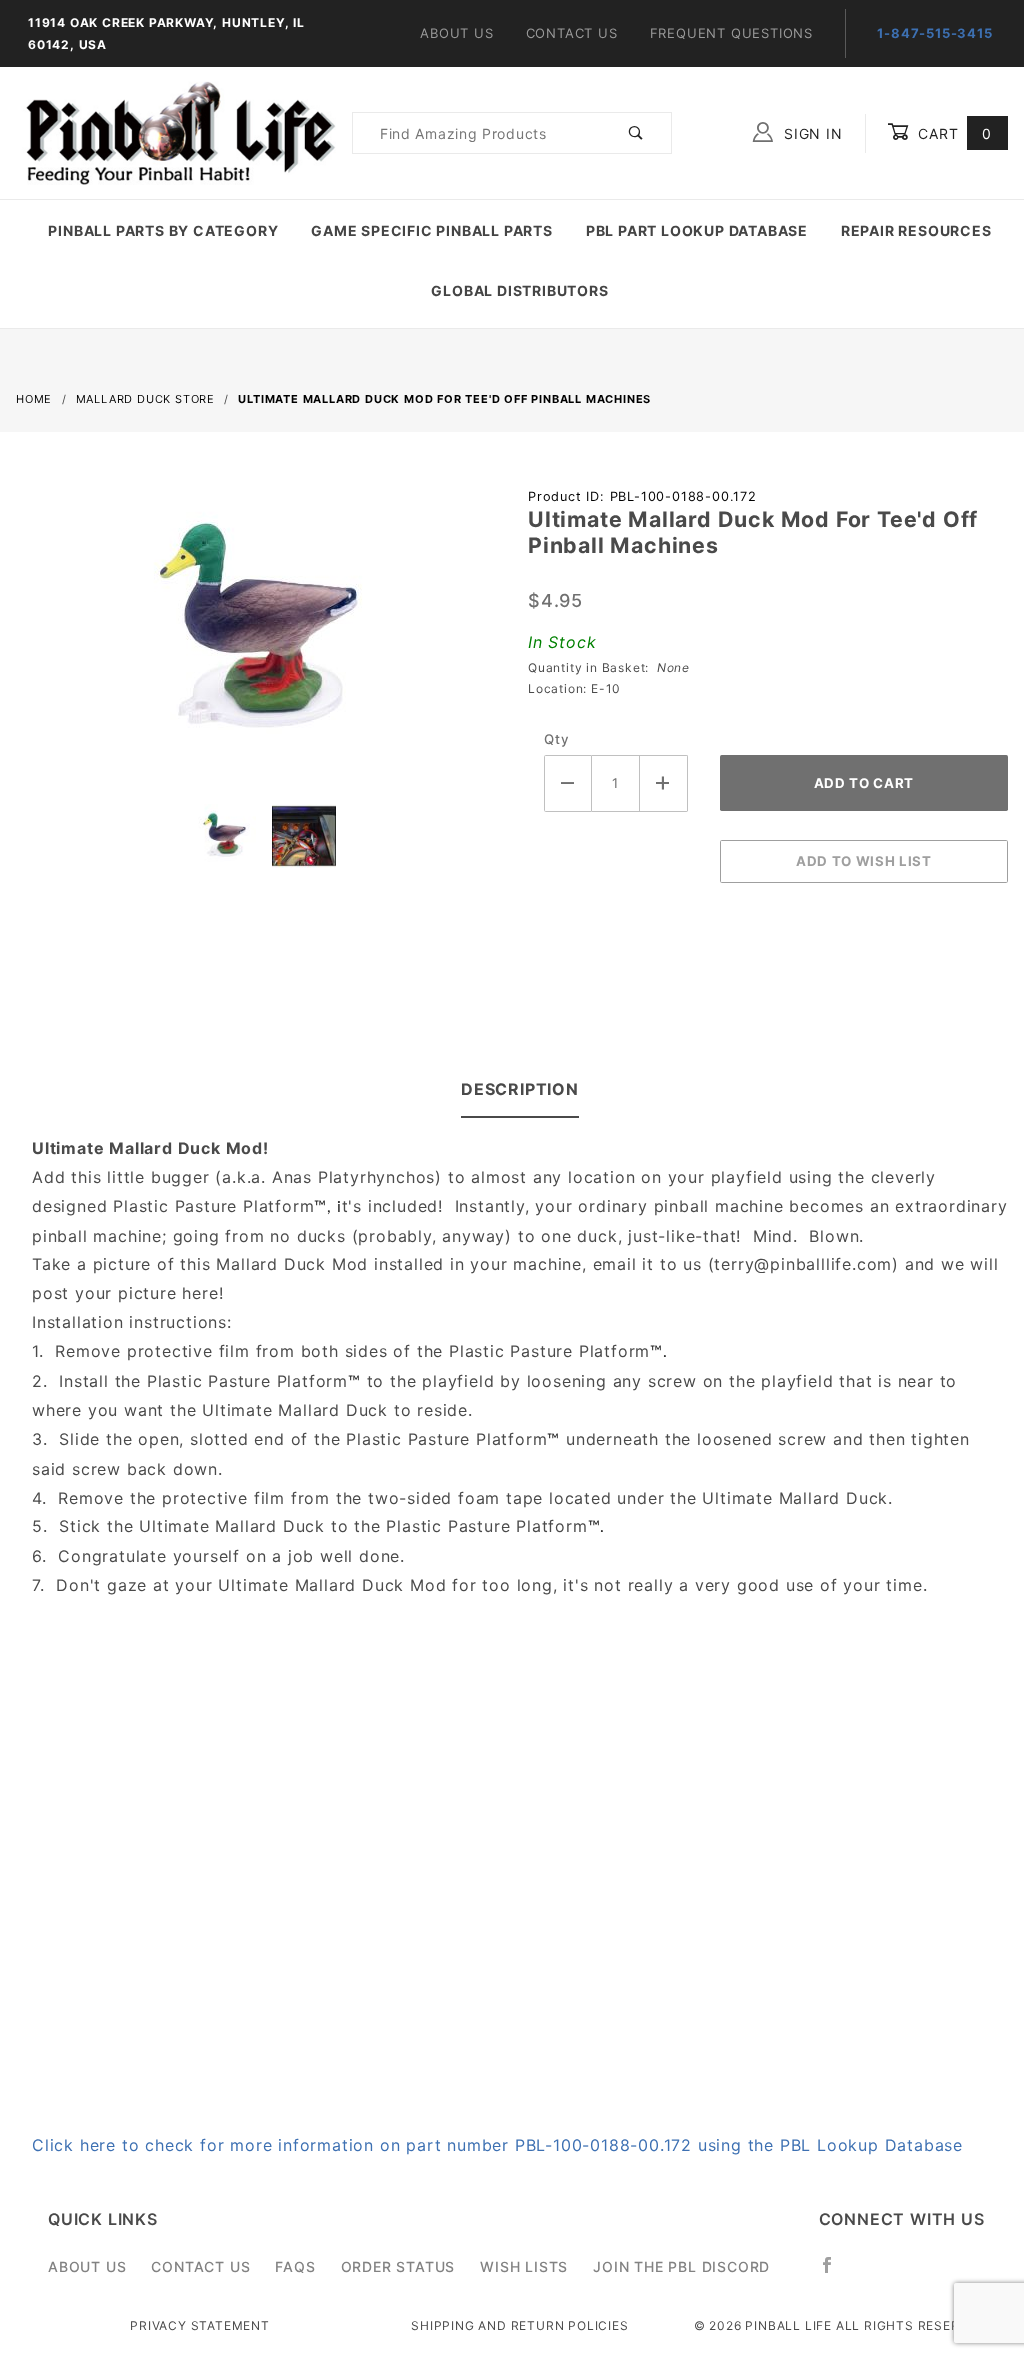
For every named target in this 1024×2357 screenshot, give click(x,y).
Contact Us (572, 33)
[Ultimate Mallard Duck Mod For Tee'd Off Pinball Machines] (256, 640)
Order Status (398, 2266)
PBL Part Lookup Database (697, 230)
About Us (456, 33)
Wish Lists (524, 2266)
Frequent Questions (731, 33)
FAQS (295, 2266)
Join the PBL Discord (681, 2266)
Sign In (810, 133)
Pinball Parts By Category (163, 230)
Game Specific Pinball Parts (432, 230)
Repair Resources (916, 230)
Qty (556, 739)
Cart (952, 133)
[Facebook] (835, 2273)
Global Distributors (519, 290)
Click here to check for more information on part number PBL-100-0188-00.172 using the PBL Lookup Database (497, 2145)
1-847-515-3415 (934, 33)
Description (520, 1089)
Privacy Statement (200, 2325)
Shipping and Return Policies (519, 2325)
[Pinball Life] (176, 131)
